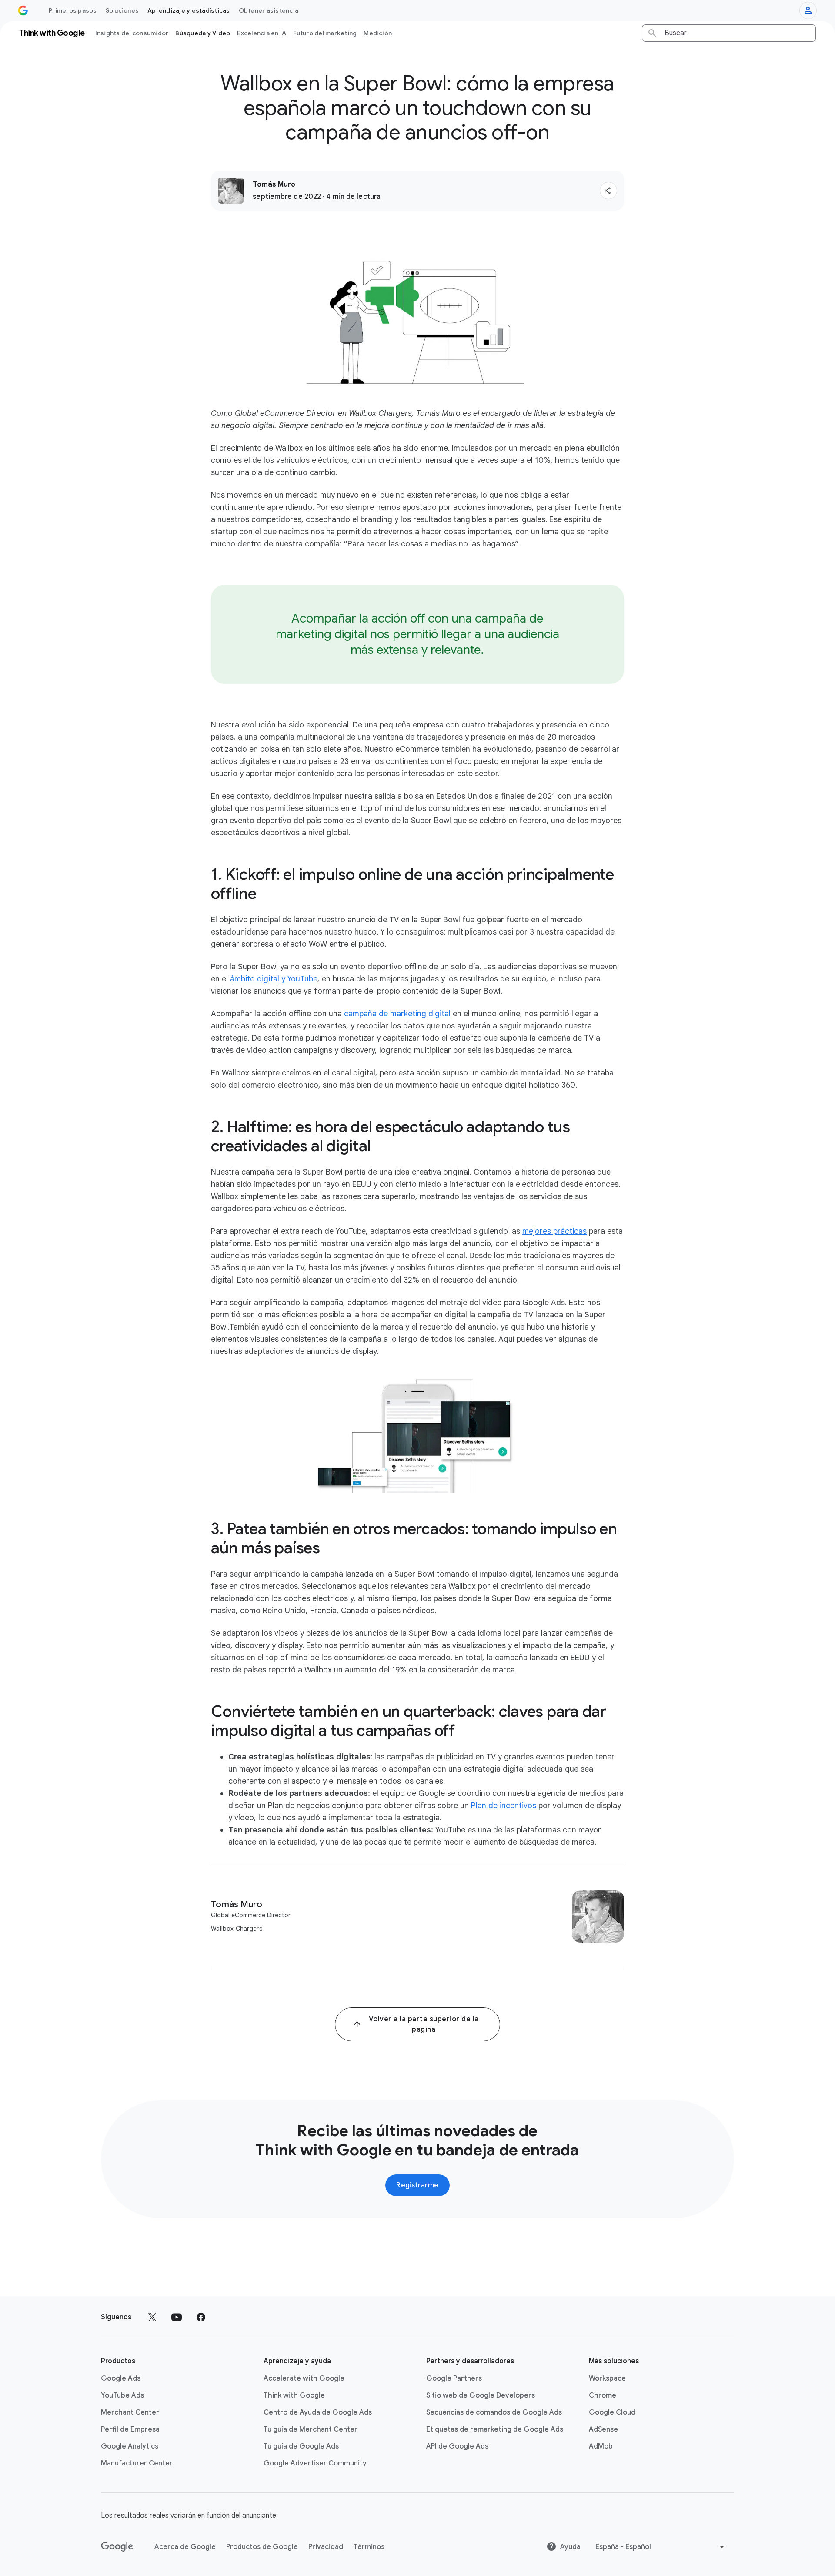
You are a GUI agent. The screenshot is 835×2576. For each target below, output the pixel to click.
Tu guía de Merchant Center (311, 2429)
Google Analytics (130, 2446)
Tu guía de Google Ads (301, 2446)
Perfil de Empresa (130, 2429)
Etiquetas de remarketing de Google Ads (495, 2429)
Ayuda (570, 2547)
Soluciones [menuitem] (122, 10)
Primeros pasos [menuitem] (73, 10)
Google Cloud (612, 2412)
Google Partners (454, 2378)
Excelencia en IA (262, 33)
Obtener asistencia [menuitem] (269, 10)
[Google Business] (23, 10)
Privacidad (326, 2547)
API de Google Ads (457, 2446)
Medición (378, 33)
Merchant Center (130, 2412)
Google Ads (121, 2378)
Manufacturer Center (137, 2463)
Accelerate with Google (304, 2378)
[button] (608, 191)
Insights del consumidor (132, 33)
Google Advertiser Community (315, 2463)
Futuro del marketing (325, 33)
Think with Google (294, 2395)
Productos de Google (262, 2547)
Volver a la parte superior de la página (424, 2024)
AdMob (601, 2446)
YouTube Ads (122, 2395)
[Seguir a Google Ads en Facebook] (201, 2317)
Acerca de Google (185, 2547)
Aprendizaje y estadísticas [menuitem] (189, 10)
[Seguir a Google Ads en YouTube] (177, 2317)
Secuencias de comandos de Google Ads (494, 2412)
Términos (369, 2547)
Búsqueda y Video (203, 33)
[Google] (117, 2547)
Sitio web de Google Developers (481, 2395)
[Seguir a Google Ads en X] (152, 2317)
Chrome (603, 2395)
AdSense (603, 2429)
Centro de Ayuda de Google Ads (318, 2412)
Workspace (607, 2378)
